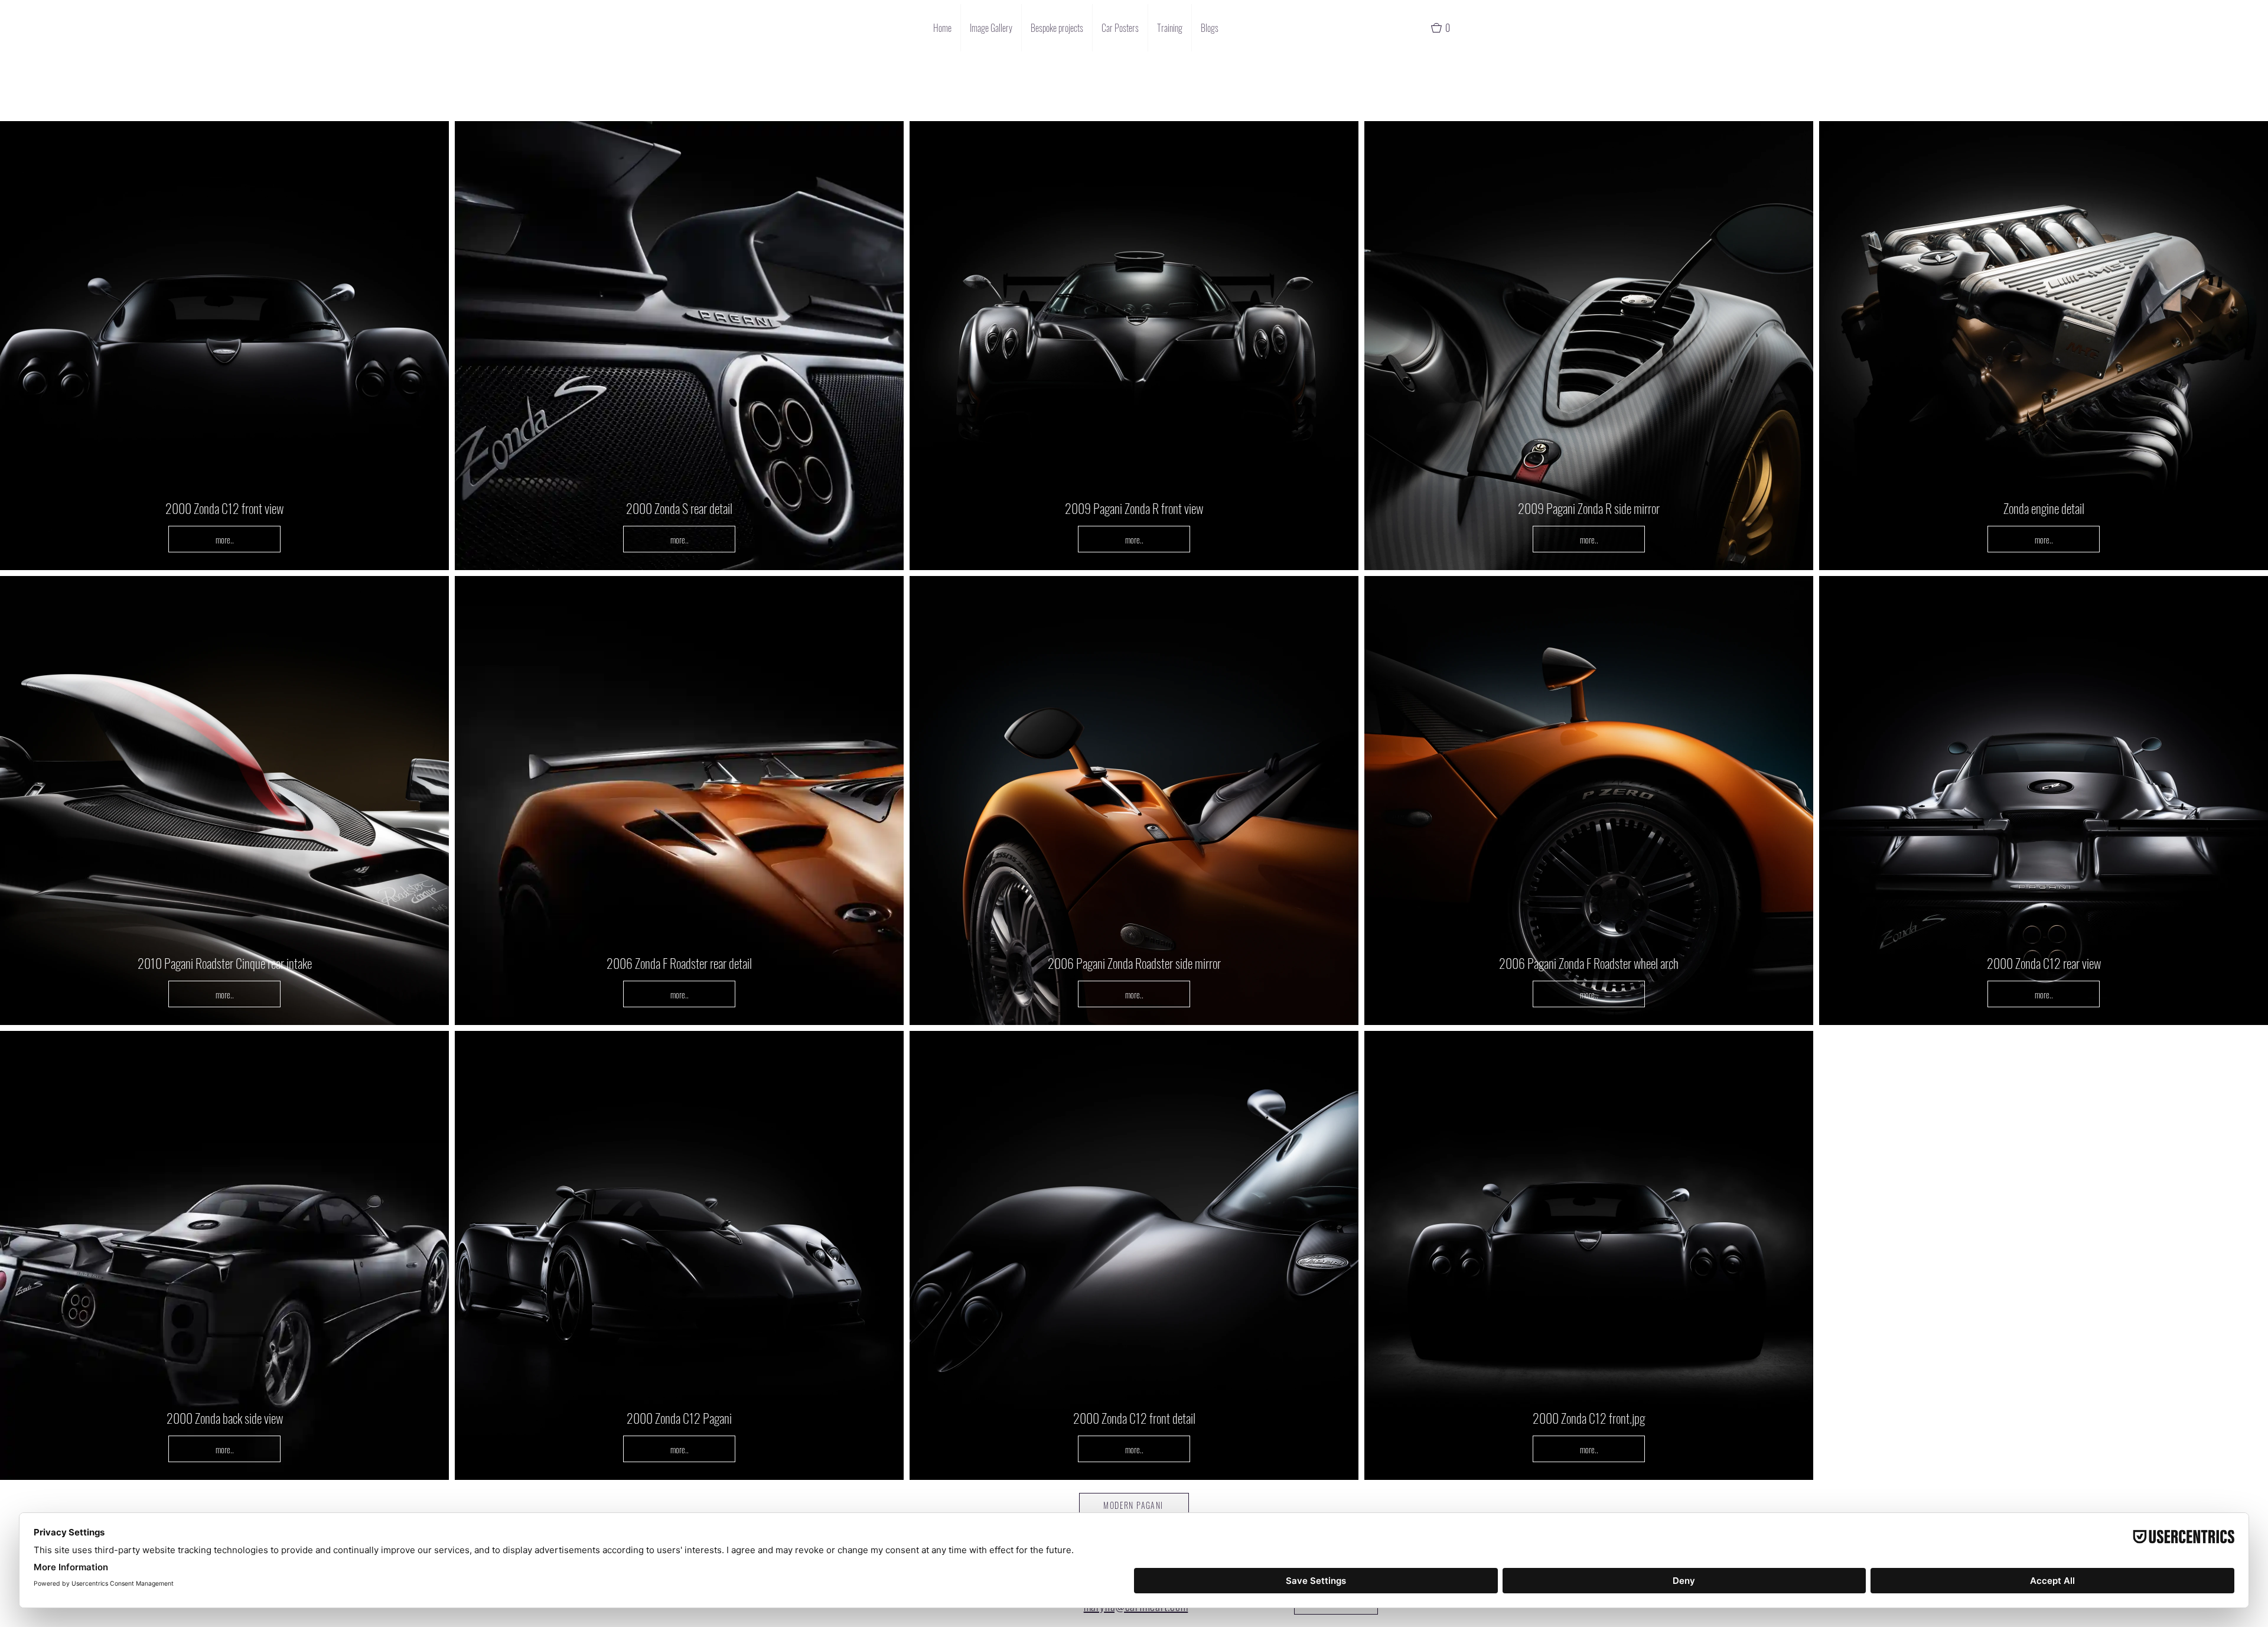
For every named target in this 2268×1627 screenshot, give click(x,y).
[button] (1446, 28)
